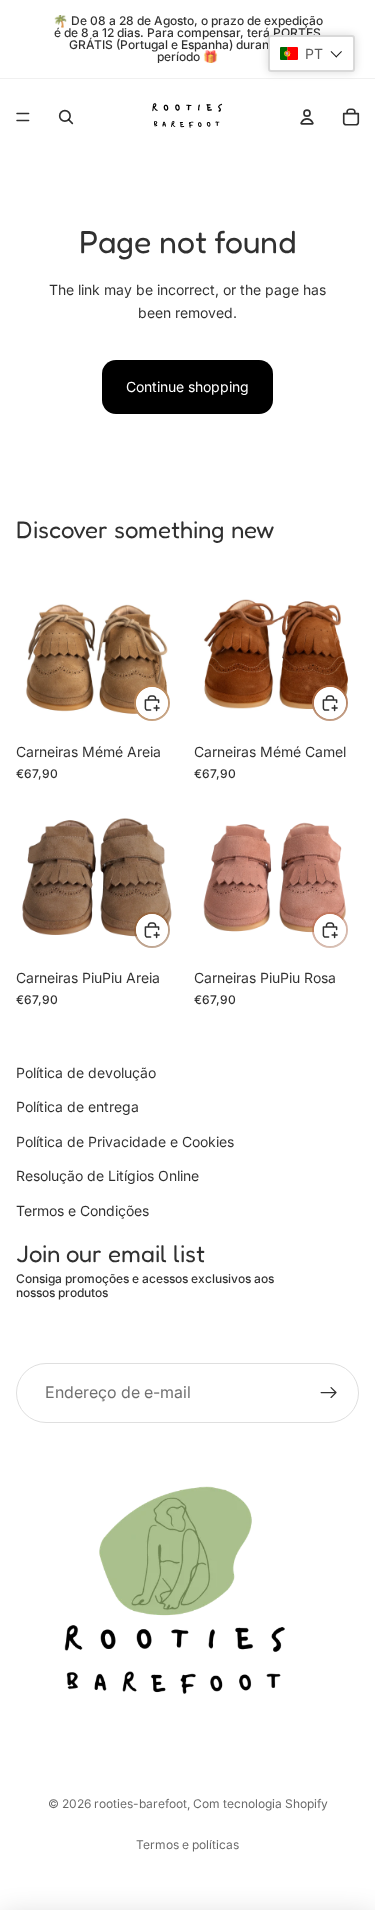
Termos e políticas (187, 1844)
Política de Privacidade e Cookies (125, 1141)
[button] (311, 53)
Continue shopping (187, 386)
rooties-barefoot (140, 1803)
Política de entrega (77, 1107)
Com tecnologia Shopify (260, 1803)
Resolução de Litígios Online (107, 1176)
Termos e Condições (82, 1210)
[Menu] (23, 117)
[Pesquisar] (66, 117)
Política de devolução (86, 1072)
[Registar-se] (329, 1393)
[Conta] (307, 117)
